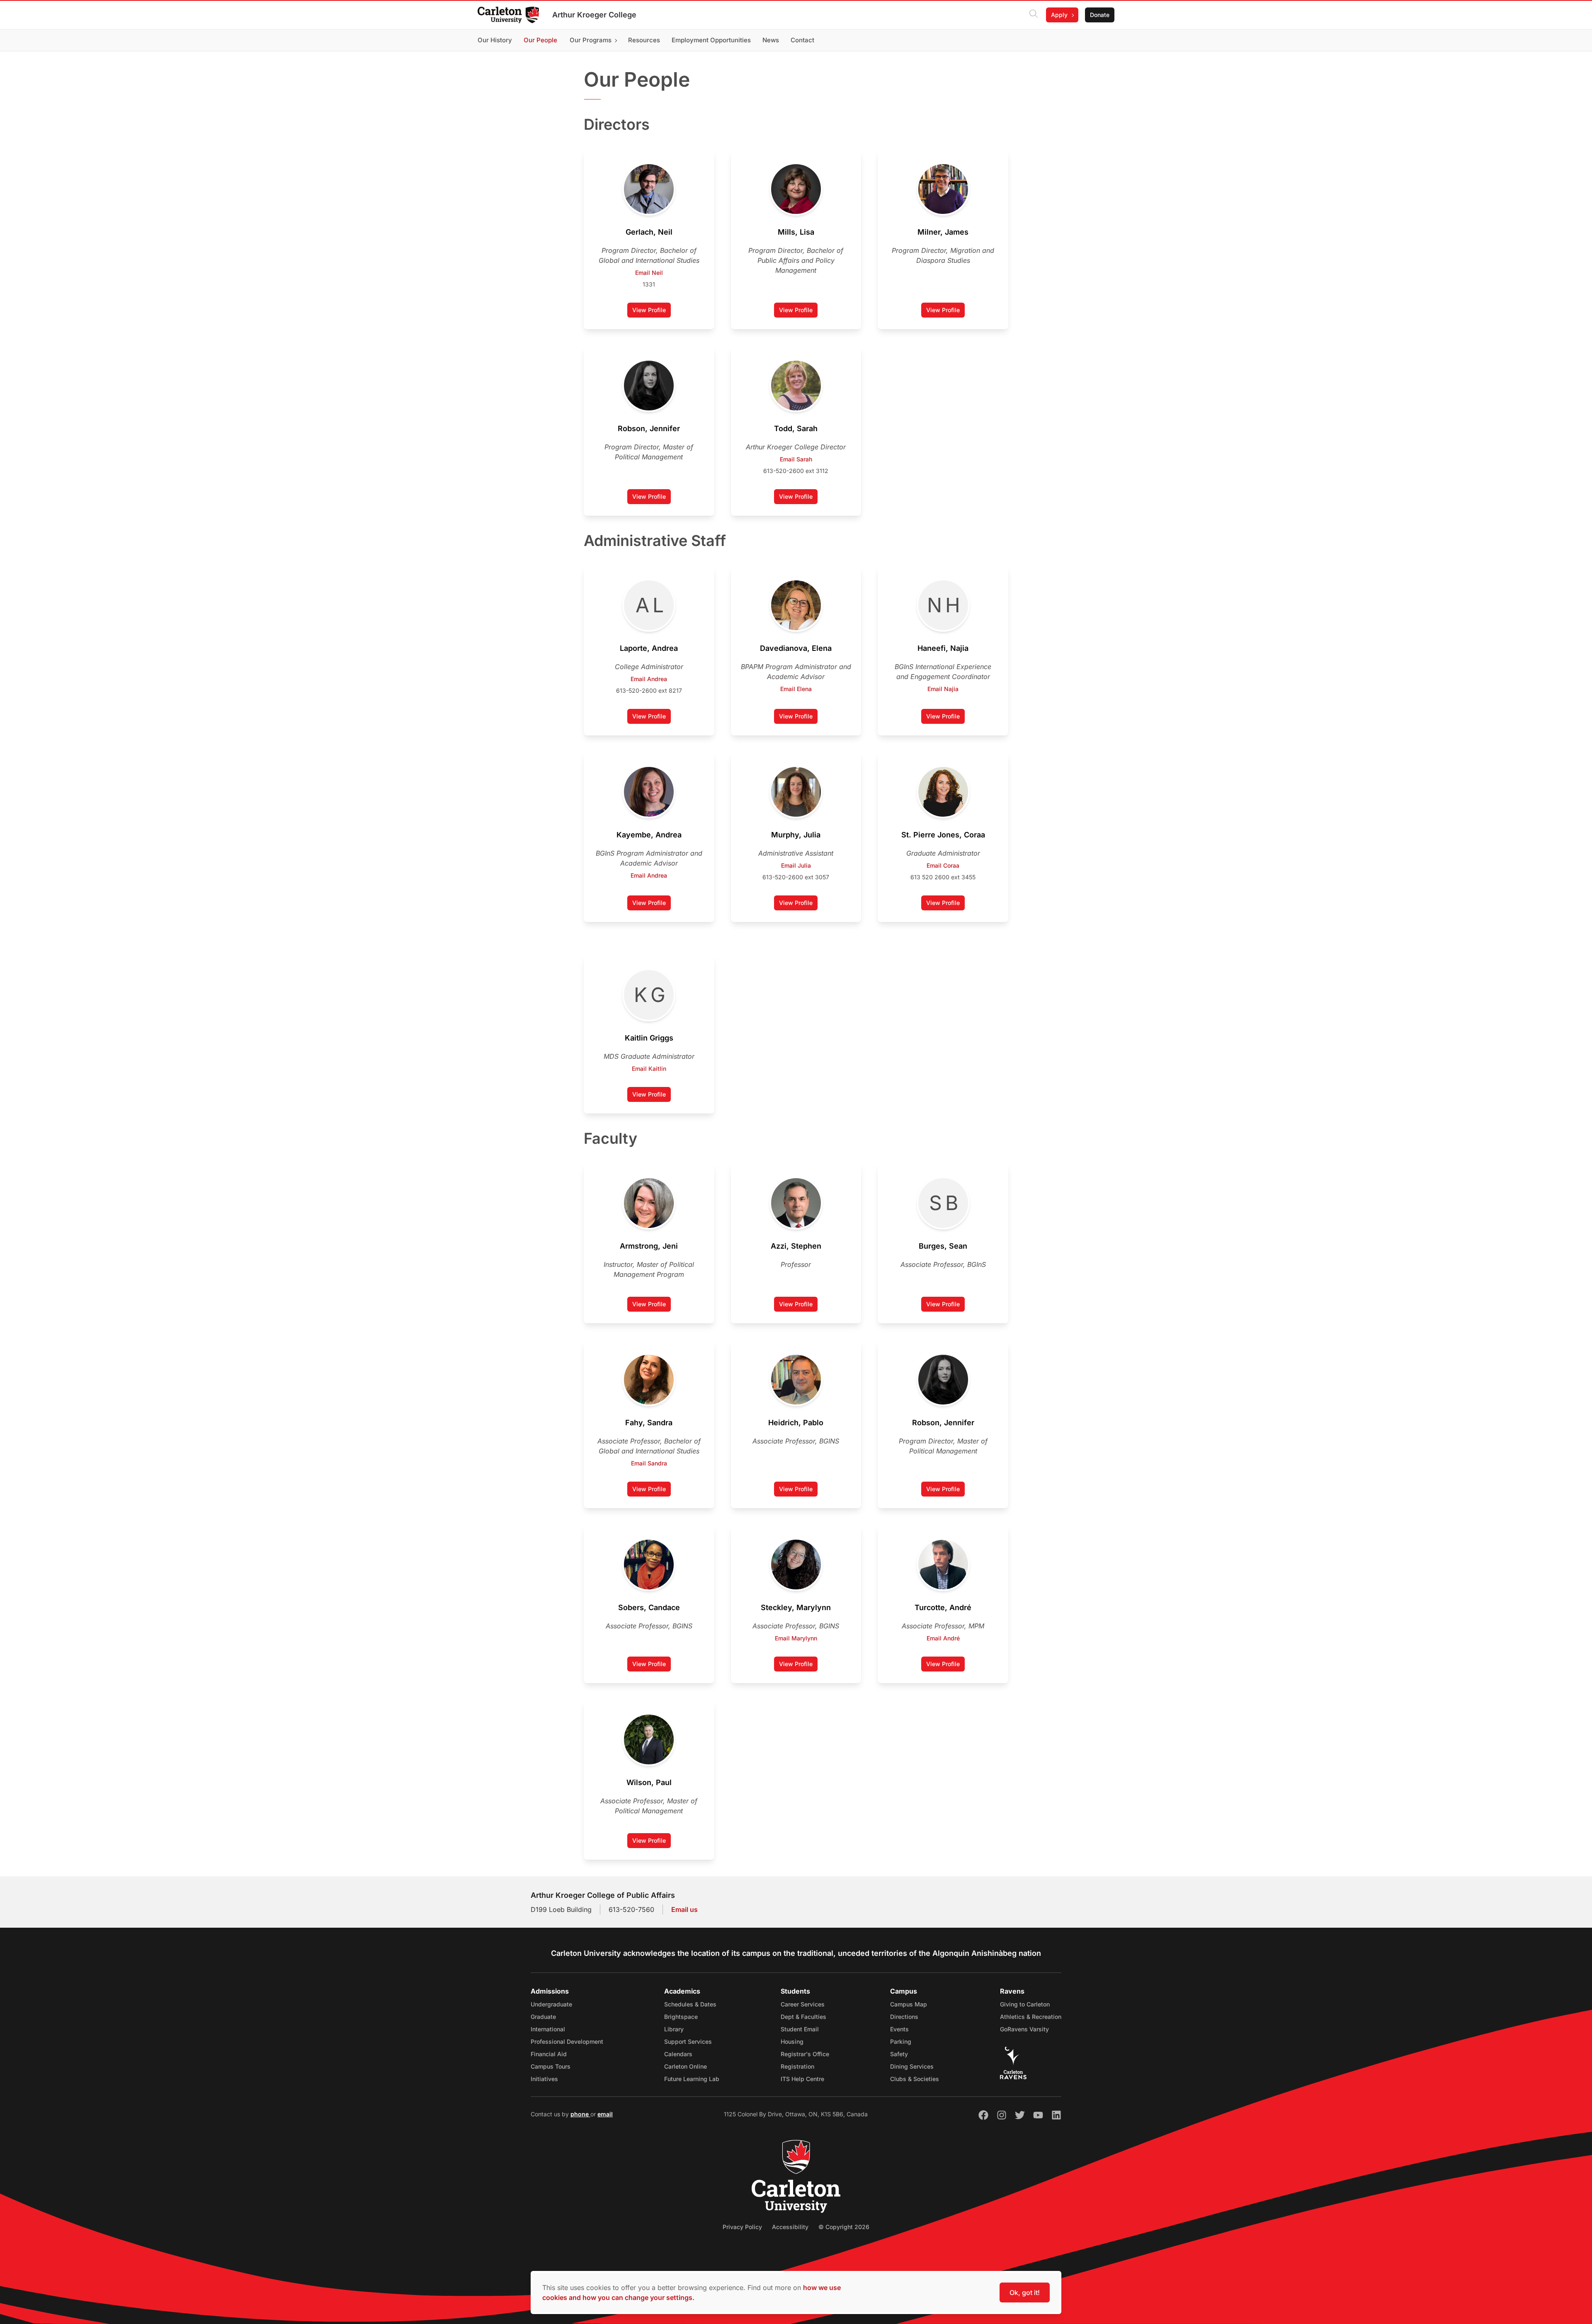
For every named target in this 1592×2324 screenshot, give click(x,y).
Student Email (800, 2029)
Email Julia (796, 865)
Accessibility (790, 2227)
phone (580, 2114)
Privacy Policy (742, 2227)
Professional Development (567, 2041)
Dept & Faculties (803, 2017)
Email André (943, 1638)
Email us (684, 1909)
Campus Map (909, 2004)
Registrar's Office (805, 2054)
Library (674, 2029)
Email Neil (649, 273)
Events (899, 2029)
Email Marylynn (796, 1638)
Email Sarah (796, 459)
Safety (899, 2054)
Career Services (803, 2004)
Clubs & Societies (915, 2079)
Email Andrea (649, 679)
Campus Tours (551, 2066)
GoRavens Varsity (1024, 2029)
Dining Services (912, 2066)
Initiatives (544, 2079)
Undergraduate (551, 2004)
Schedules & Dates (690, 2004)
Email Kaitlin (649, 1069)
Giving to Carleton (1025, 2004)
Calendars (678, 2054)
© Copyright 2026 (844, 2227)
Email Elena (796, 689)
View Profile (649, 310)
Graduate (543, 2017)
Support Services (688, 2041)
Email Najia (943, 689)
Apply (1059, 15)
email (605, 2114)
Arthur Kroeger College (594, 15)
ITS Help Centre (802, 2079)
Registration (797, 2066)
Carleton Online (686, 2066)
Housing (792, 2041)
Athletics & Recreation (1031, 2017)
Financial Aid (549, 2054)
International (548, 2029)
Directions (904, 2017)
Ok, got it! (1025, 2292)
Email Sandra (649, 1463)
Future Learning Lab (692, 2079)
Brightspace (681, 2017)
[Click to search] (1034, 15)
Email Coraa (943, 865)
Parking (901, 2041)
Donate (1100, 15)
